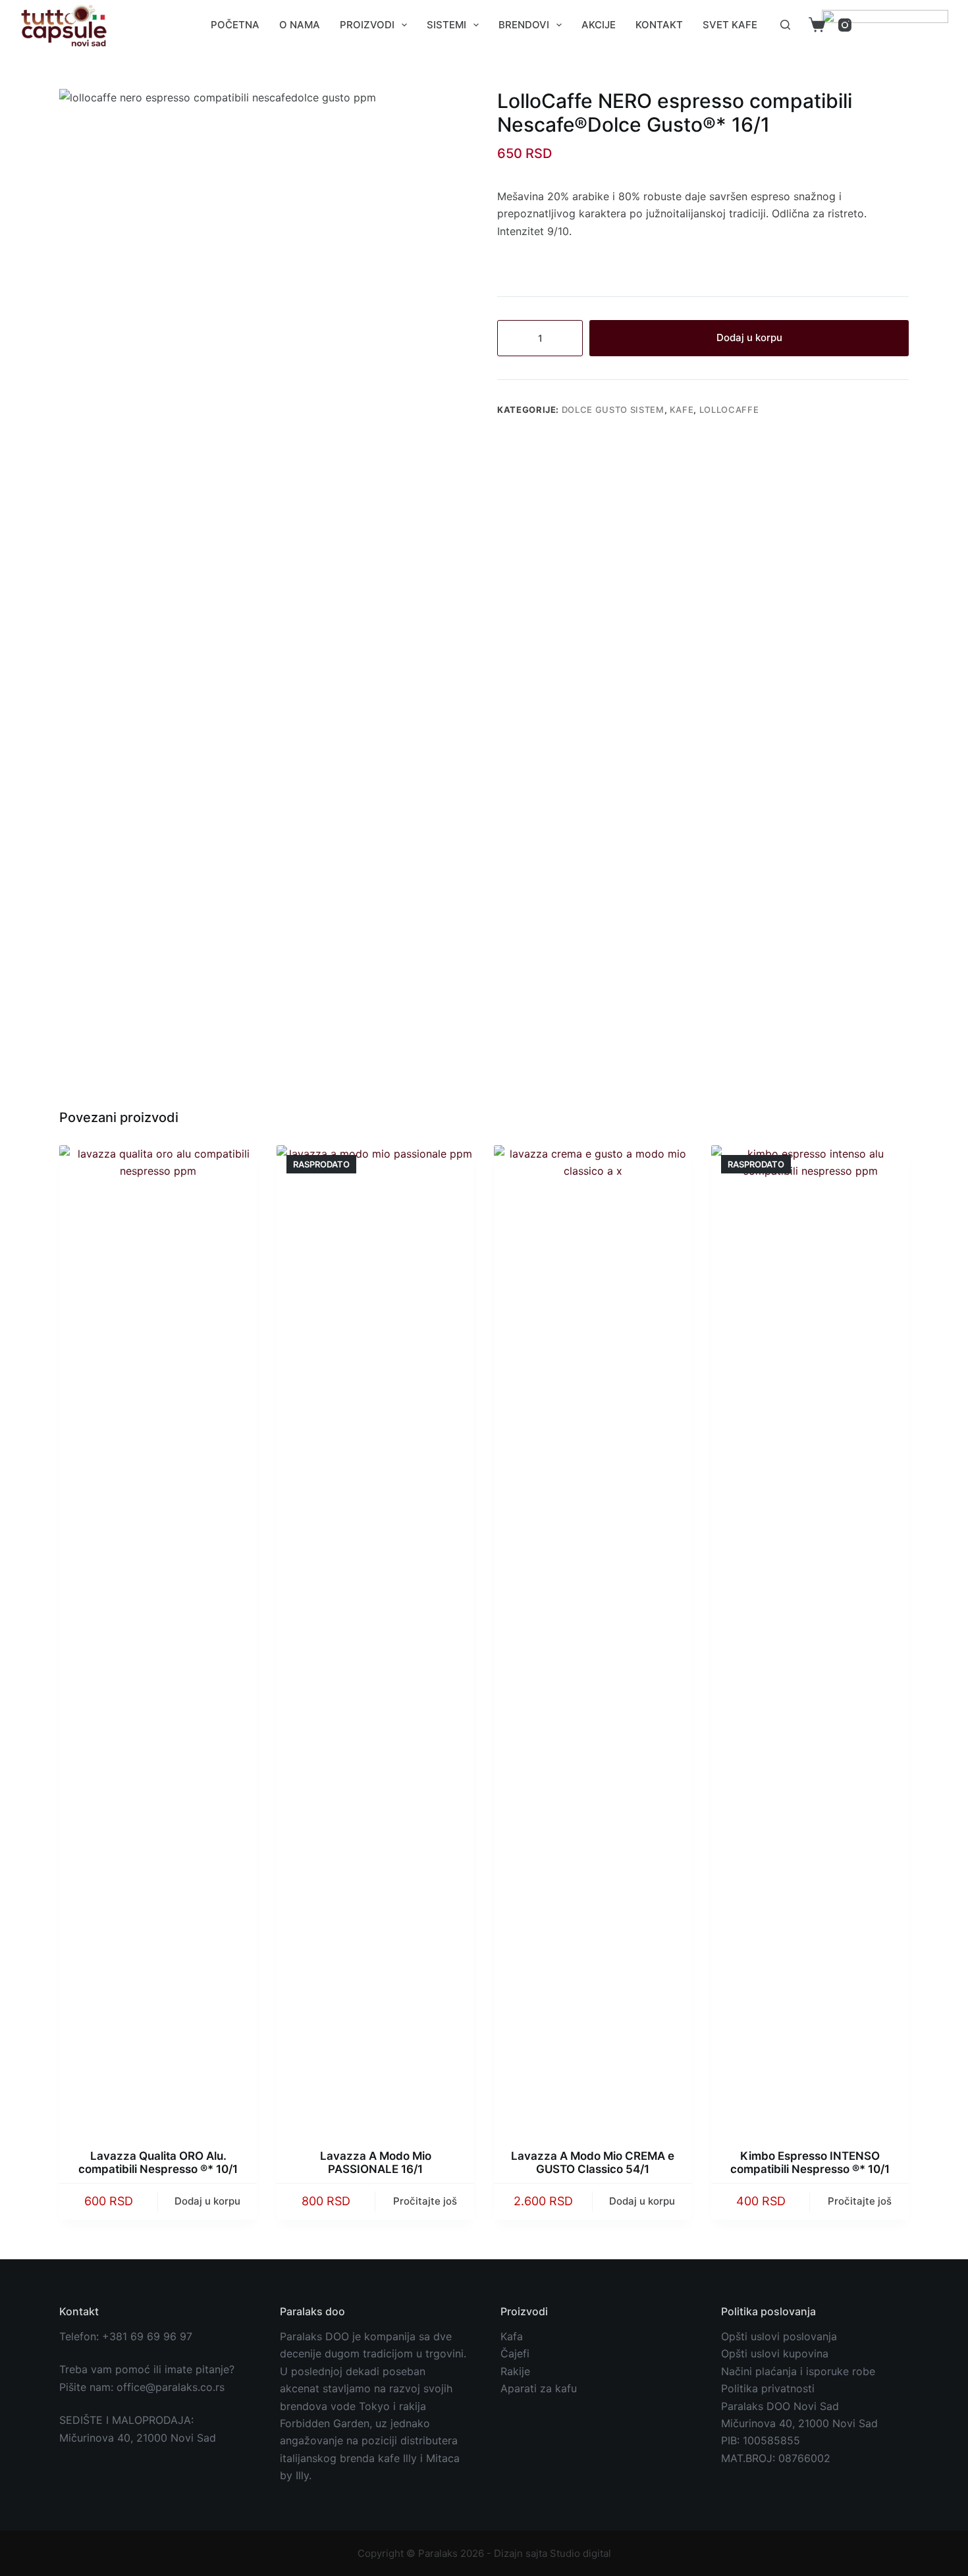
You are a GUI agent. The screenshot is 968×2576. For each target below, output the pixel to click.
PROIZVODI (367, 25)
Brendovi (524, 25)
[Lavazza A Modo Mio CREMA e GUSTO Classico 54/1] (593, 1639)
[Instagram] (845, 25)
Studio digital (580, 2553)
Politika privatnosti (768, 2388)
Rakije (515, 2371)
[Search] (785, 25)
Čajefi (515, 2353)
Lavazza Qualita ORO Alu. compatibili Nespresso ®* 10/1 (158, 2162)
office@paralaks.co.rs (171, 2387)
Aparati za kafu (539, 2388)
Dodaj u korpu (749, 337)
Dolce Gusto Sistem (613, 410)
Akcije (599, 25)
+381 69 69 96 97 (147, 2336)
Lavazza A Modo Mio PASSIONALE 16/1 (376, 2162)
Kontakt (659, 25)
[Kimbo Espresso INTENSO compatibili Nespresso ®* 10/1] (810, 1639)
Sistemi (446, 25)
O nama (300, 25)
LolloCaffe (729, 410)
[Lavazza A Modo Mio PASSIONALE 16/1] (375, 1639)
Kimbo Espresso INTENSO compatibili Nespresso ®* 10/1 (810, 2162)
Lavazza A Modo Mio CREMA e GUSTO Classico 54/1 (593, 2162)
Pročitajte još (425, 2201)
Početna (235, 25)
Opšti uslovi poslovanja (779, 2336)
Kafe (682, 410)
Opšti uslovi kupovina (775, 2353)
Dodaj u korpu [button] (207, 2201)
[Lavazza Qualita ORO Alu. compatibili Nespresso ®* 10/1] (158, 1639)
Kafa (512, 2336)
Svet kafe (730, 25)
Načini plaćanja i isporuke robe (798, 2371)
